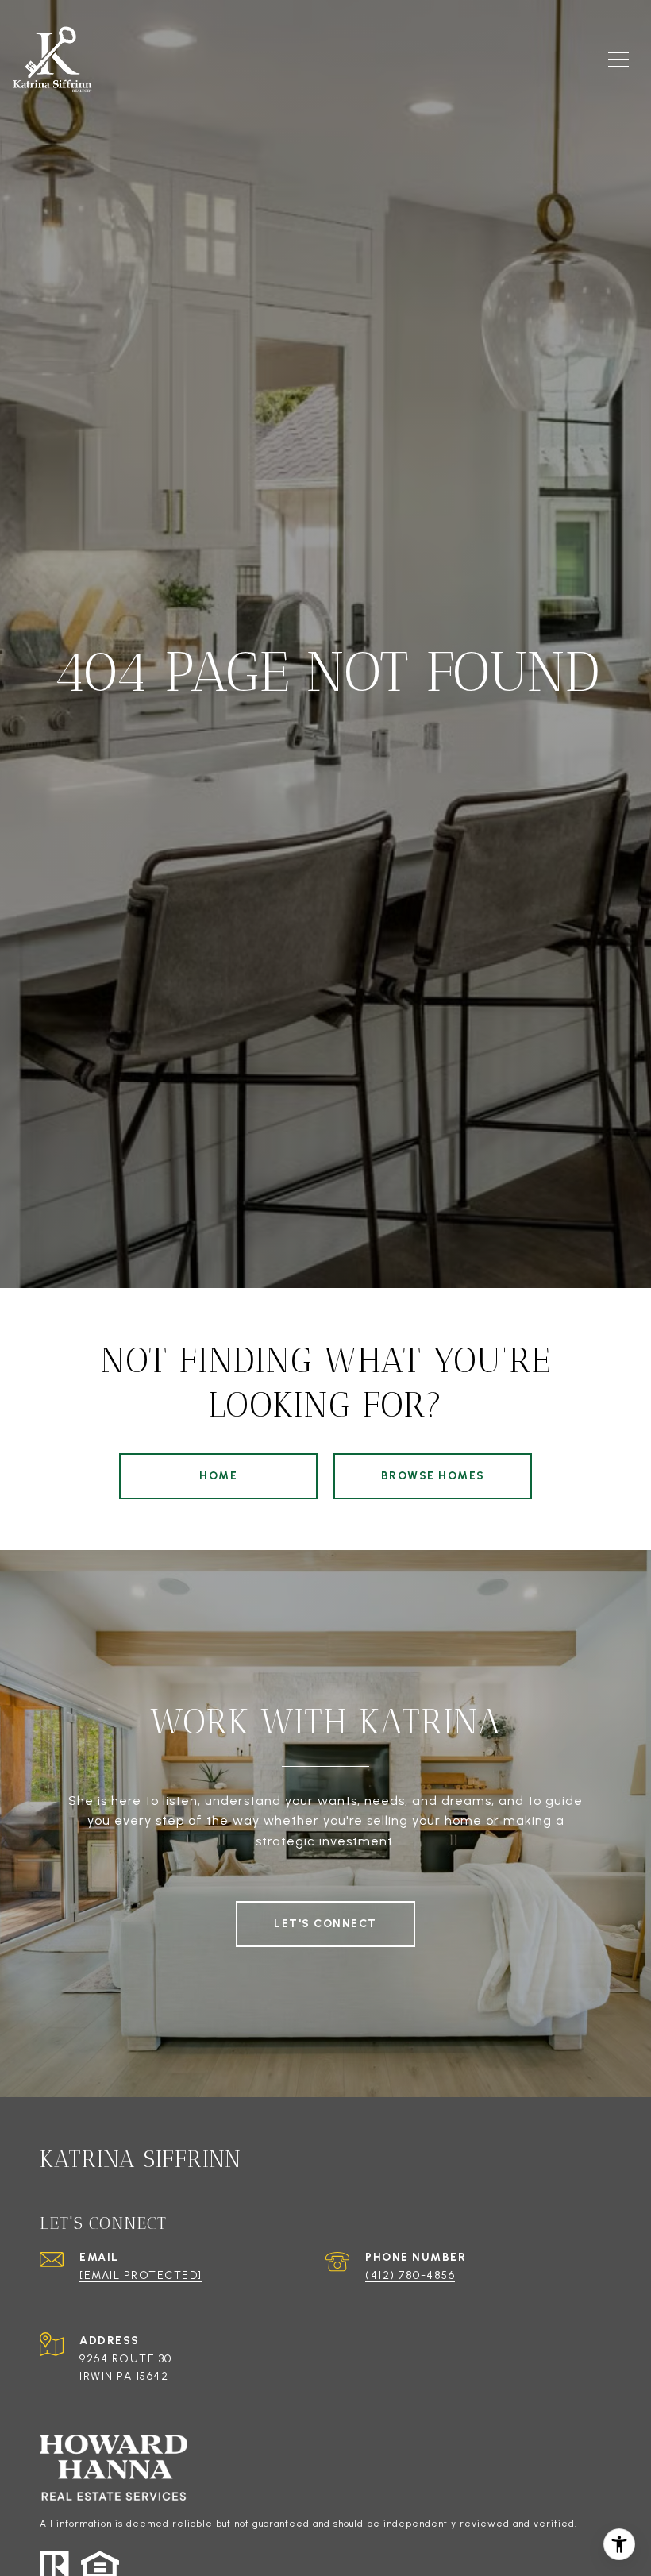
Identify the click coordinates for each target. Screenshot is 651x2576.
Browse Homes (433, 1476)
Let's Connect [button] (325, 1924)
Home (218, 1476)
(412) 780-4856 (410, 2275)
